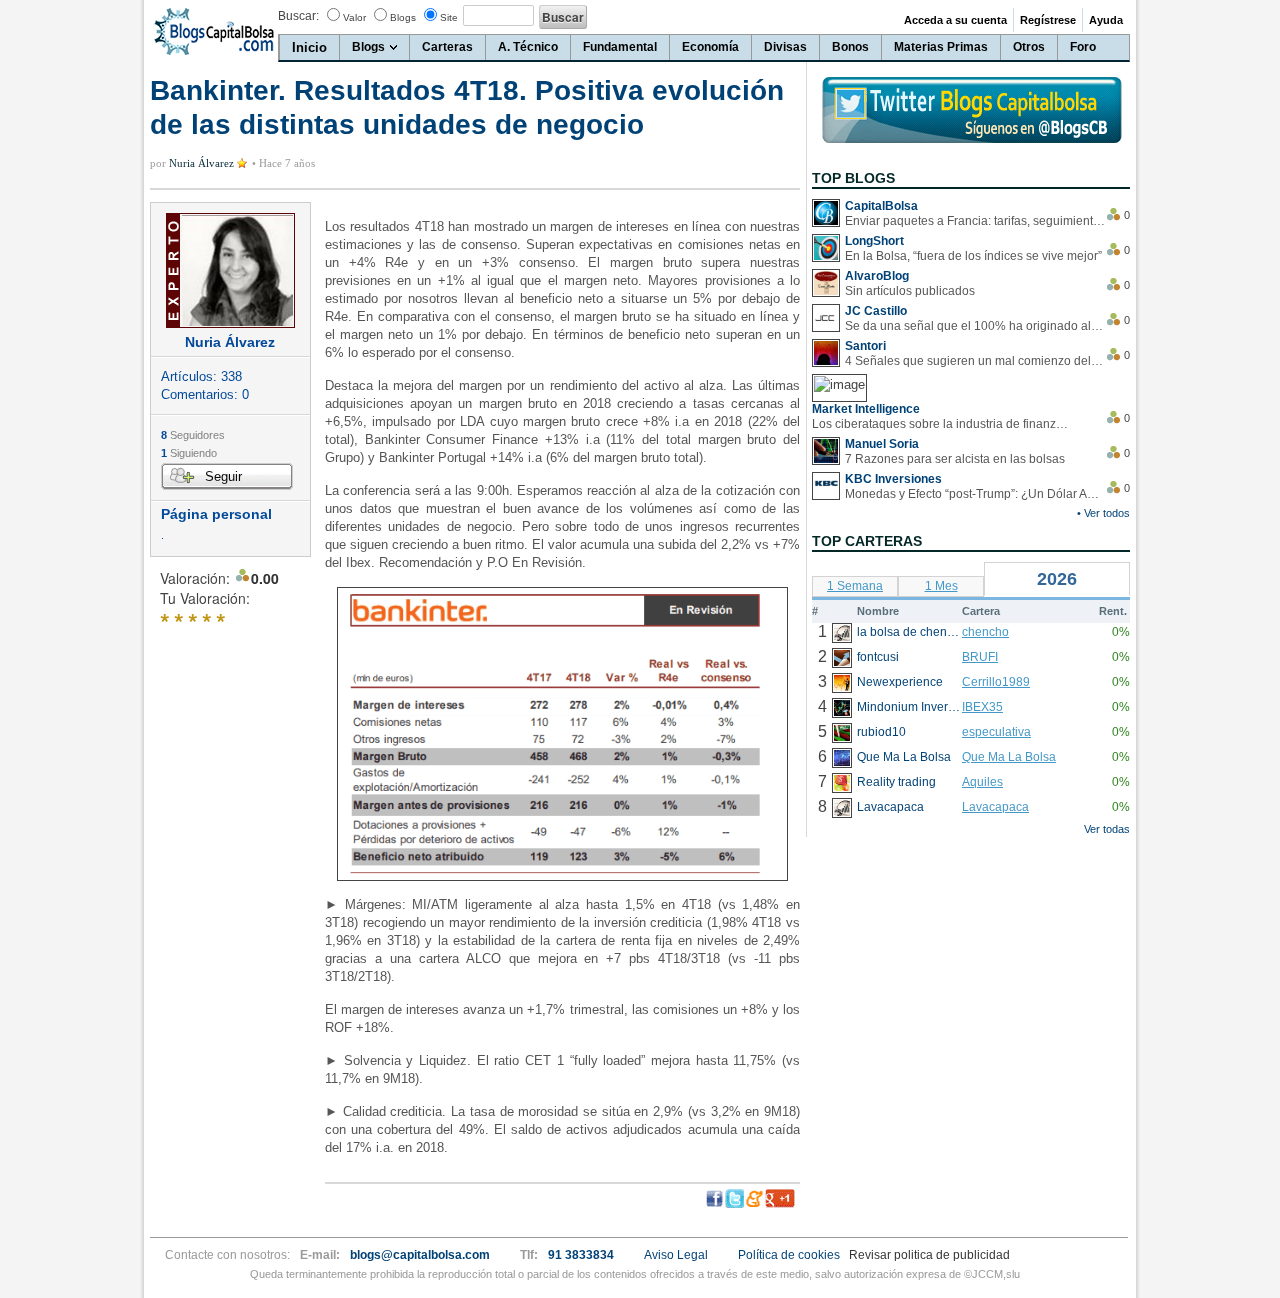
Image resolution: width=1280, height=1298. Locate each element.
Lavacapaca (995, 807)
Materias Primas (941, 47)
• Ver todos (1103, 513)
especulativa (996, 732)
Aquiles (982, 782)
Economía (710, 47)
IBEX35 (982, 707)
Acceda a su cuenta (955, 20)
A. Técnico (528, 47)
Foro (1083, 47)
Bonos (850, 47)
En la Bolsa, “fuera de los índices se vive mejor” (973, 256)
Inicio (309, 47)
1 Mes (941, 586)
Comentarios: (205, 394)
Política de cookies (789, 1255)
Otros (1029, 47)
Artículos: (201, 376)
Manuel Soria (882, 444)
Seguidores (193, 435)
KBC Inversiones (893, 479)
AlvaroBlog (877, 276)
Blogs (403, 17)
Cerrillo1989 (996, 682)
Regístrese (1048, 20)
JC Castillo (876, 311)
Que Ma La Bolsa (1009, 757)
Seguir (223, 476)
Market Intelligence (866, 409)
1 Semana (855, 586)
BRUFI (980, 657)
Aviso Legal (676, 1255)
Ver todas (1107, 829)
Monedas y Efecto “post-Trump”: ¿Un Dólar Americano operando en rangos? (975, 494)
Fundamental (620, 47)
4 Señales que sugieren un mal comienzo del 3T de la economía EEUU (975, 361)
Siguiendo (189, 453)
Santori (865, 346)
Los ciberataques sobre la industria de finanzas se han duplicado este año (942, 424)
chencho (985, 632)
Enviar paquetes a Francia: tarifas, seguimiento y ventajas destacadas (975, 221)
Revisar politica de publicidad (929, 1255)
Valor (354, 17)
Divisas (785, 47)
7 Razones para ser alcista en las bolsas (955, 459)
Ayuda (1106, 20)
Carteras (447, 47)
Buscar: (298, 16)
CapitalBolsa (881, 206)
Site (449, 17)
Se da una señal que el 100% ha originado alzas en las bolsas (975, 326)
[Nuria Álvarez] (230, 270)
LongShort (874, 241)
